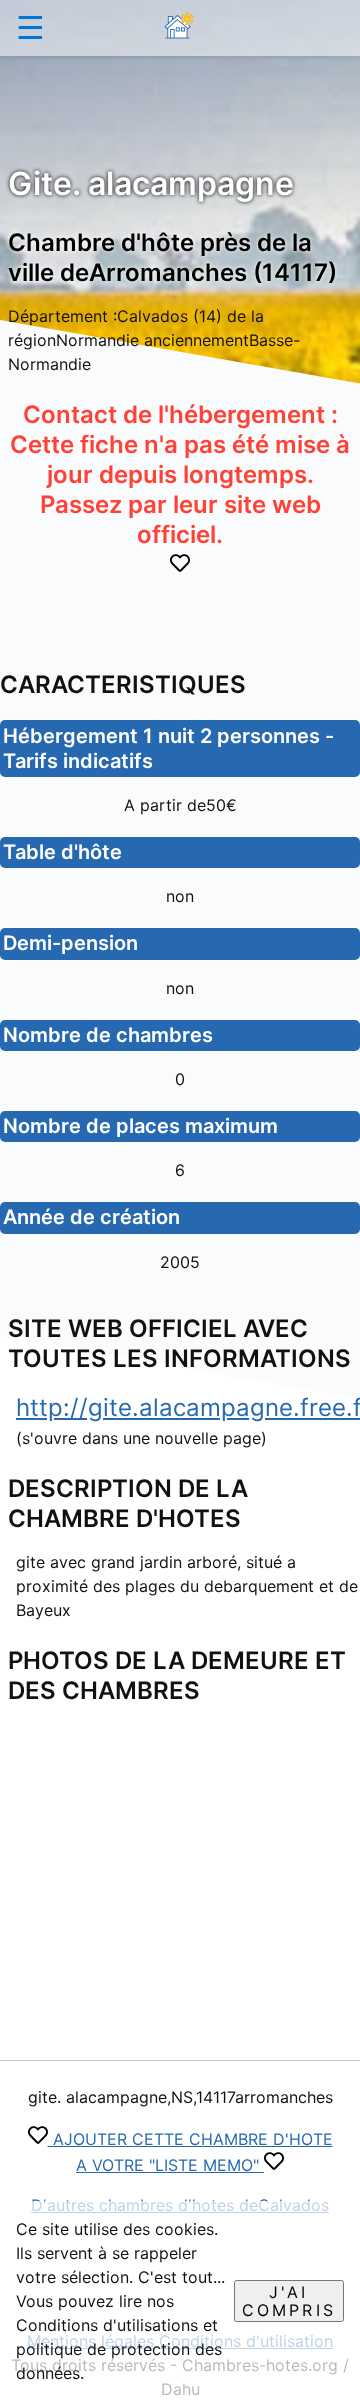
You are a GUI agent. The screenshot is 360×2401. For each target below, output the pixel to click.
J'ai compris (289, 2301)
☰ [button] (30, 27)
